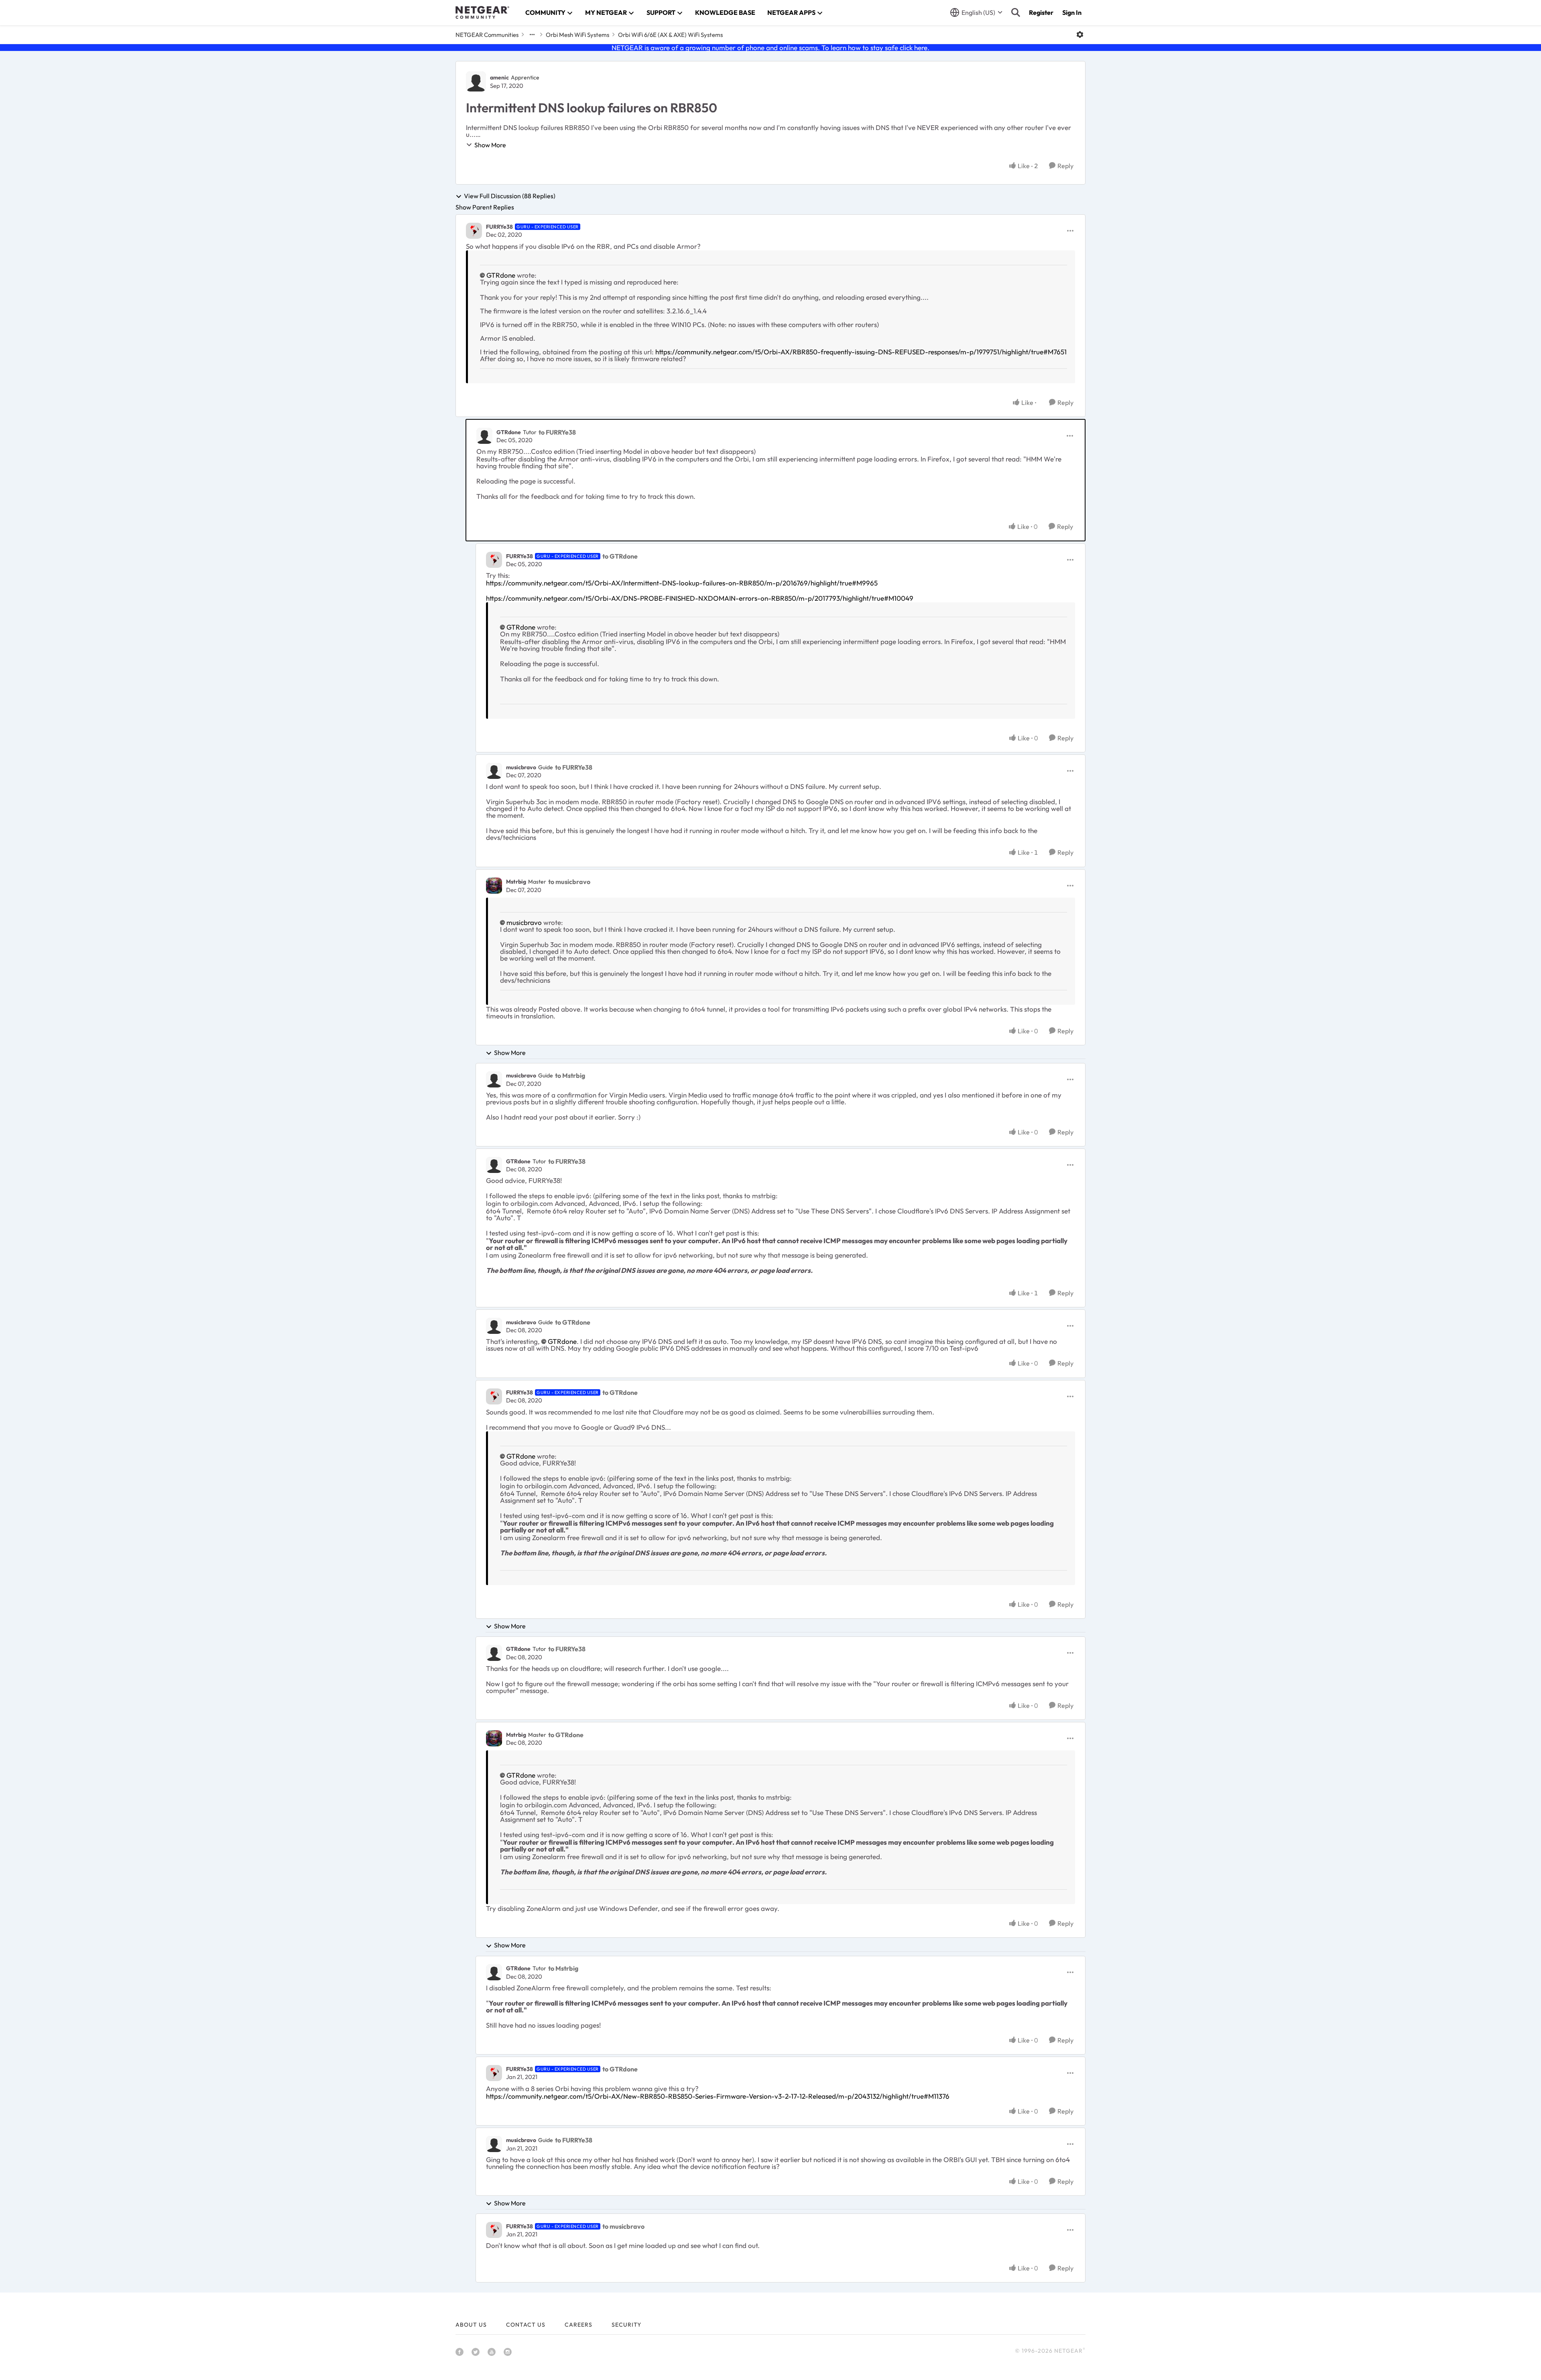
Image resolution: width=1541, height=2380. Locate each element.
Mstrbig (516, 882)
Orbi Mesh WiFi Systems (577, 35)
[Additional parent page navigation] (532, 35)
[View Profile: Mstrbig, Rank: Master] (494, 886)
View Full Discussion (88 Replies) (510, 196)
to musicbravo (569, 882)
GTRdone (501, 275)
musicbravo (521, 767)
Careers (578, 2325)
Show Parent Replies (485, 207)
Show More (490, 145)
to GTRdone (620, 556)
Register (1041, 12)
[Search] (1016, 12)
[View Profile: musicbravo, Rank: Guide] (494, 771)
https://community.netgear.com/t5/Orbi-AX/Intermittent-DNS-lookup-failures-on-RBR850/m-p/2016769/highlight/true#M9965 (682, 583)
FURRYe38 (499, 227)
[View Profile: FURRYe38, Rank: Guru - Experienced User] (474, 231)
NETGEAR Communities (487, 35)
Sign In (1072, 12)
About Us (471, 2325)
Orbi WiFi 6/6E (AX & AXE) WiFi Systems (670, 35)
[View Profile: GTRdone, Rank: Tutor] (484, 436)
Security (626, 2325)
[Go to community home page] (482, 12)
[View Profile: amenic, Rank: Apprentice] (476, 81)
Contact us (526, 2325)
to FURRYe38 (557, 432)
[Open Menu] (1080, 35)
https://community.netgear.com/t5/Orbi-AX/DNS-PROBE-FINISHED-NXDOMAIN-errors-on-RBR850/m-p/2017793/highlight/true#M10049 (700, 598)
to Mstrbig (570, 1075)
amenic (499, 77)
